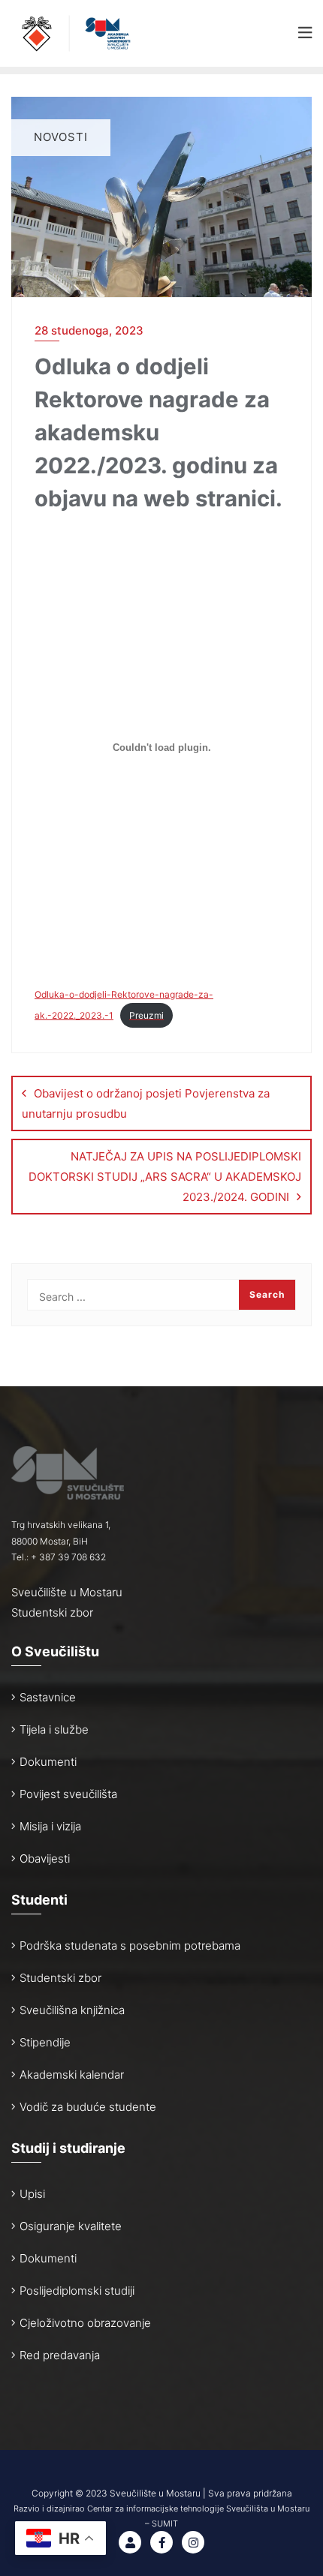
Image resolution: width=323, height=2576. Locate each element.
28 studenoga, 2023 (89, 330)
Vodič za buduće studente (88, 2107)
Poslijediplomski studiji (77, 2291)
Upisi (32, 2194)
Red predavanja (60, 2355)
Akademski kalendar (72, 2075)
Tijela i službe (54, 1729)
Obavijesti (45, 1858)
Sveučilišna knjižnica (72, 2010)
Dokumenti (48, 1762)
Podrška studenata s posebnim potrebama (130, 1946)
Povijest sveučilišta (68, 1794)
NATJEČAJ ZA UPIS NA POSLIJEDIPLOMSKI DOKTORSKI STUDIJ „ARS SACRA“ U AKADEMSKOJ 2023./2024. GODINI (165, 1177)
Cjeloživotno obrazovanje (85, 2323)
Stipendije (45, 2042)
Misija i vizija (50, 1826)
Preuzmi (146, 1015)
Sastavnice (48, 1697)
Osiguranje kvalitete (71, 2226)
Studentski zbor (52, 1612)
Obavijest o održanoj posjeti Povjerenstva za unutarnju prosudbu (146, 1103)
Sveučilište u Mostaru (67, 1592)
